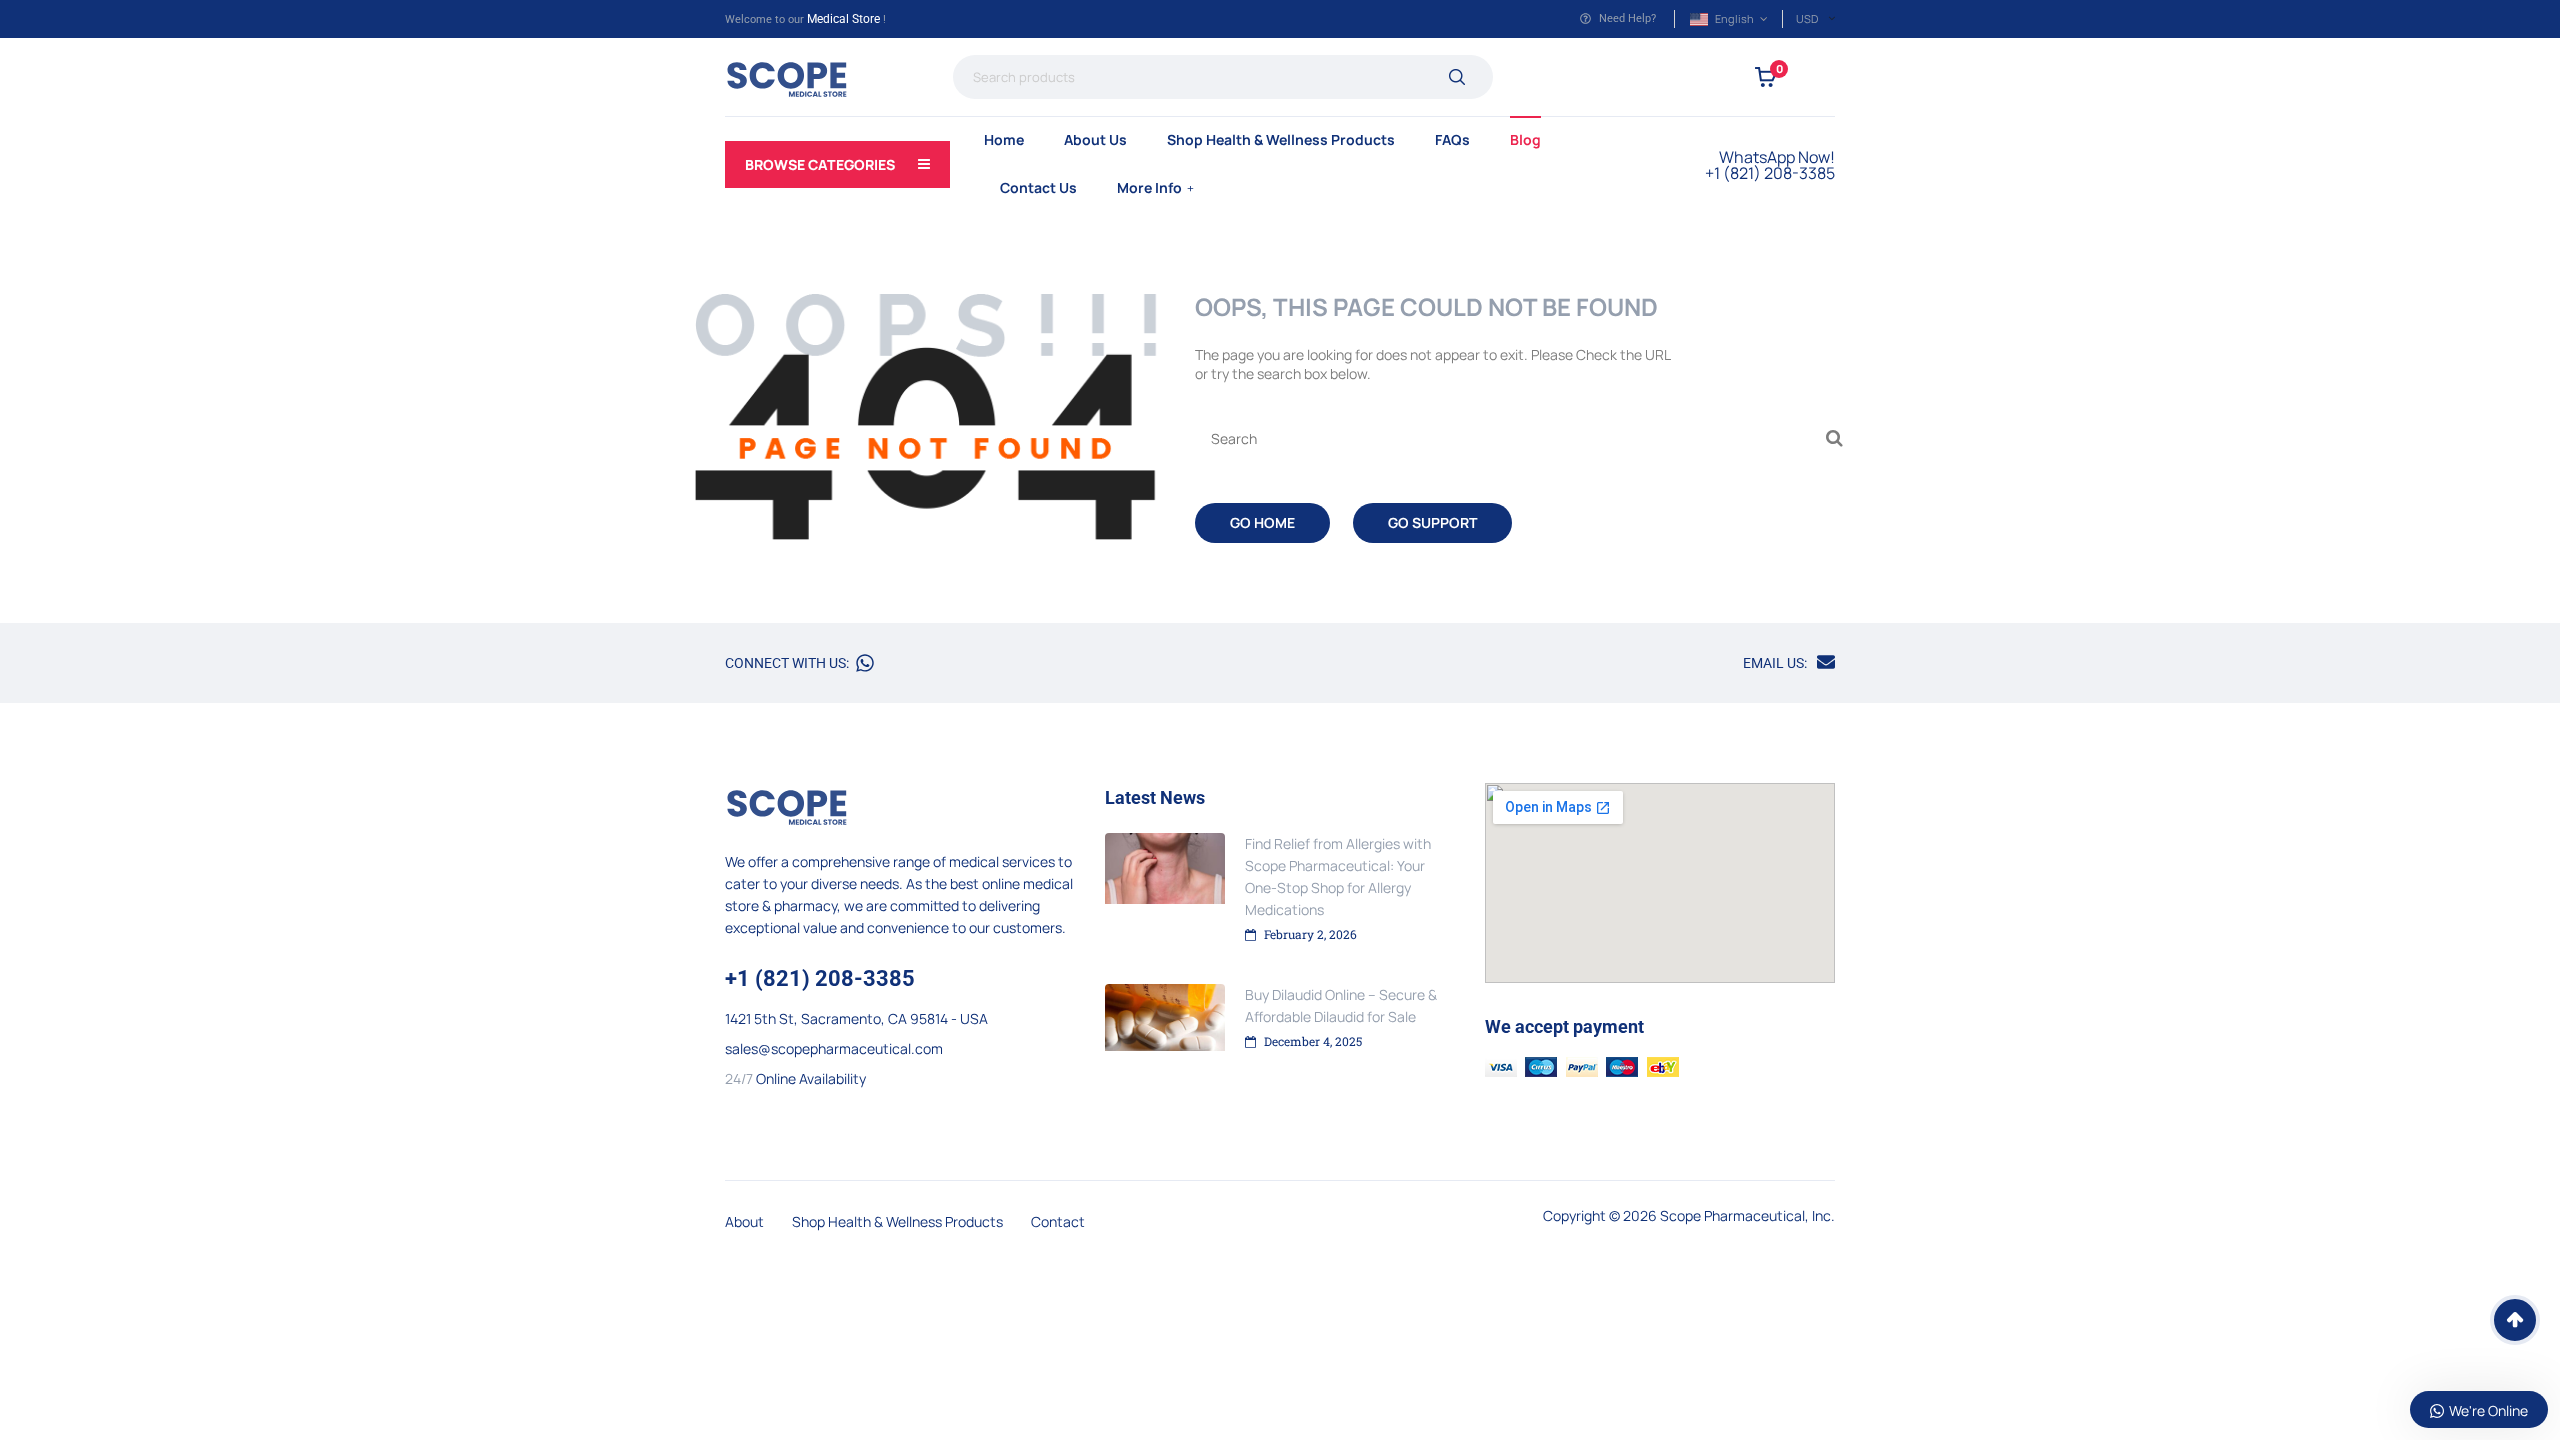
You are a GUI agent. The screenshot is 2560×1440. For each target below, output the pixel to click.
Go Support (1432, 522)
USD (1807, 18)
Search (1456, 77)
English (1734, 18)
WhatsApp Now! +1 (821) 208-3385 (1770, 165)
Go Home (1262, 522)
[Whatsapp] (865, 663)
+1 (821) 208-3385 (820, 978)
